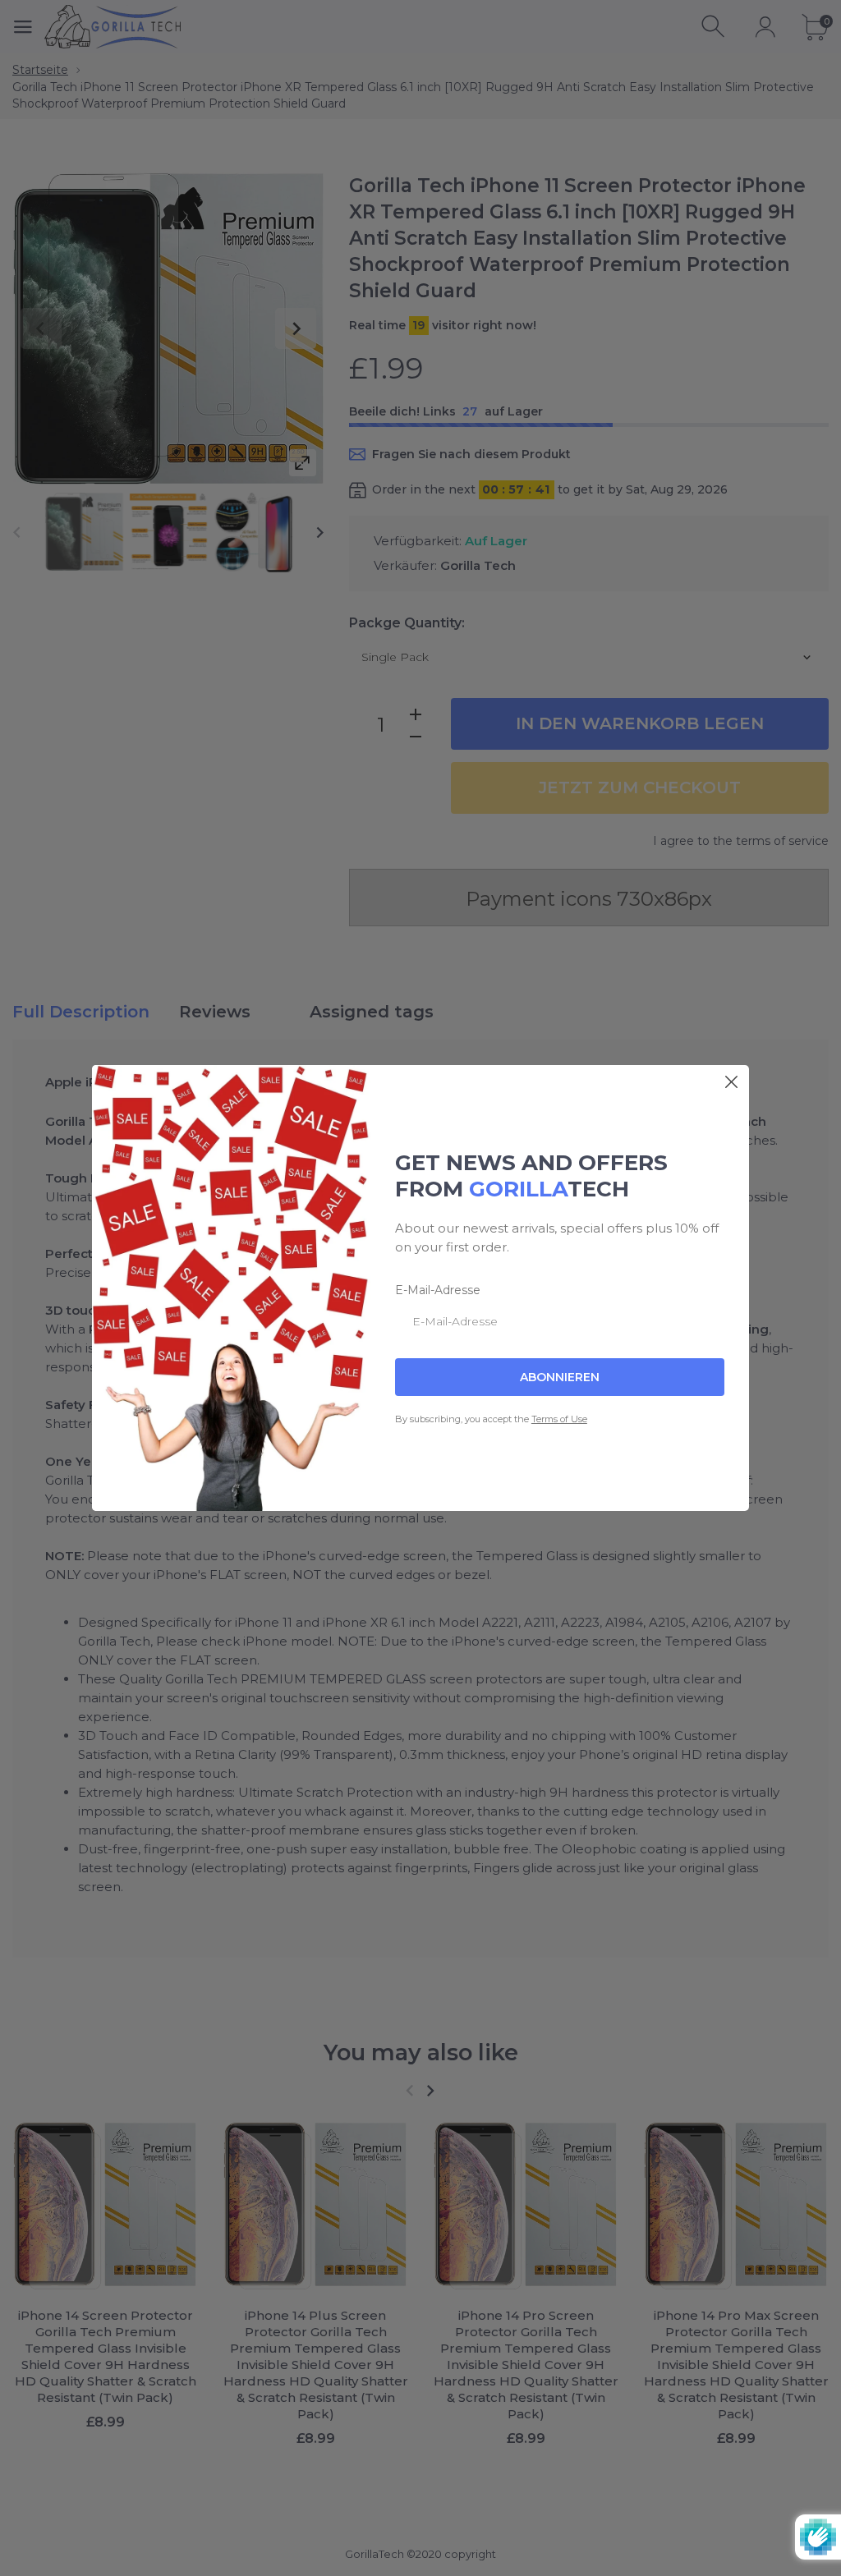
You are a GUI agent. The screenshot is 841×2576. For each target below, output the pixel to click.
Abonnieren (560, 1377)
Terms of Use (559, 1419)
